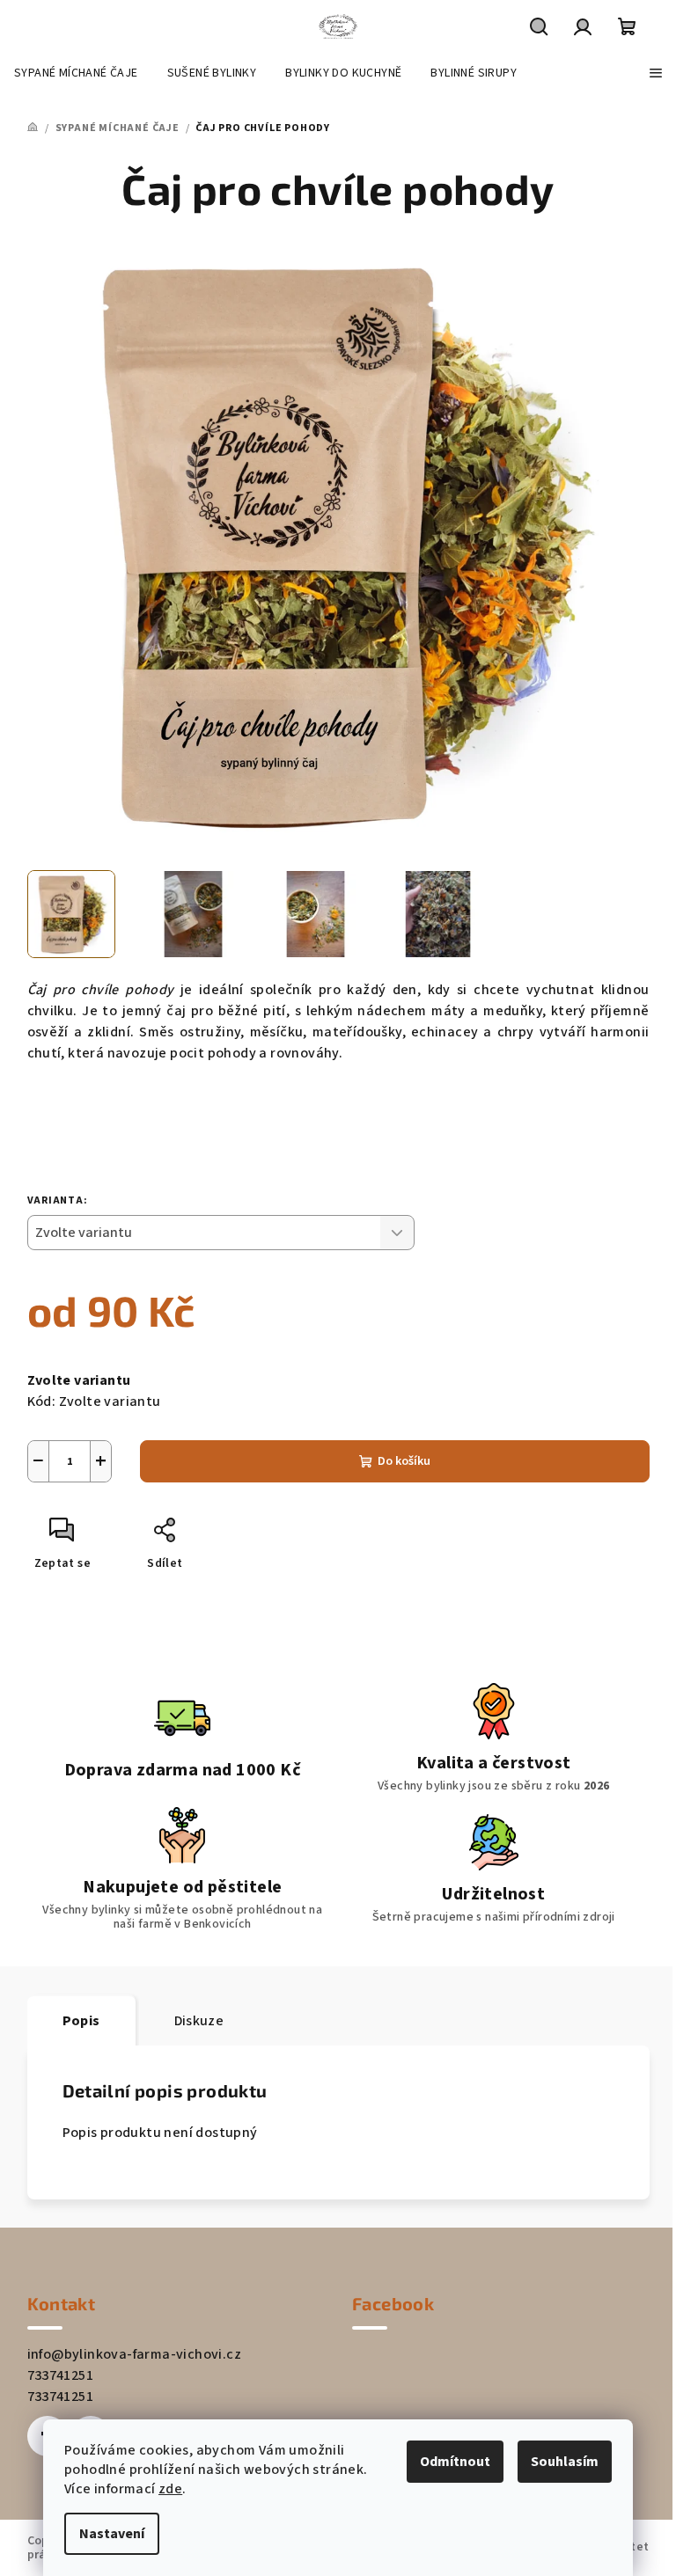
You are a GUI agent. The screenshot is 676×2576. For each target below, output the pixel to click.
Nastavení (112, 2534)
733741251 (61, 2375)
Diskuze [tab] (199, 2021)
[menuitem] (76, 73)
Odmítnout (455, 2462)
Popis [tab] (81, 2021)
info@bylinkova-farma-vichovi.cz (134, 2354)
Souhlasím (565, 2462)
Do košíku (404, 1461)
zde (170, 2489)
